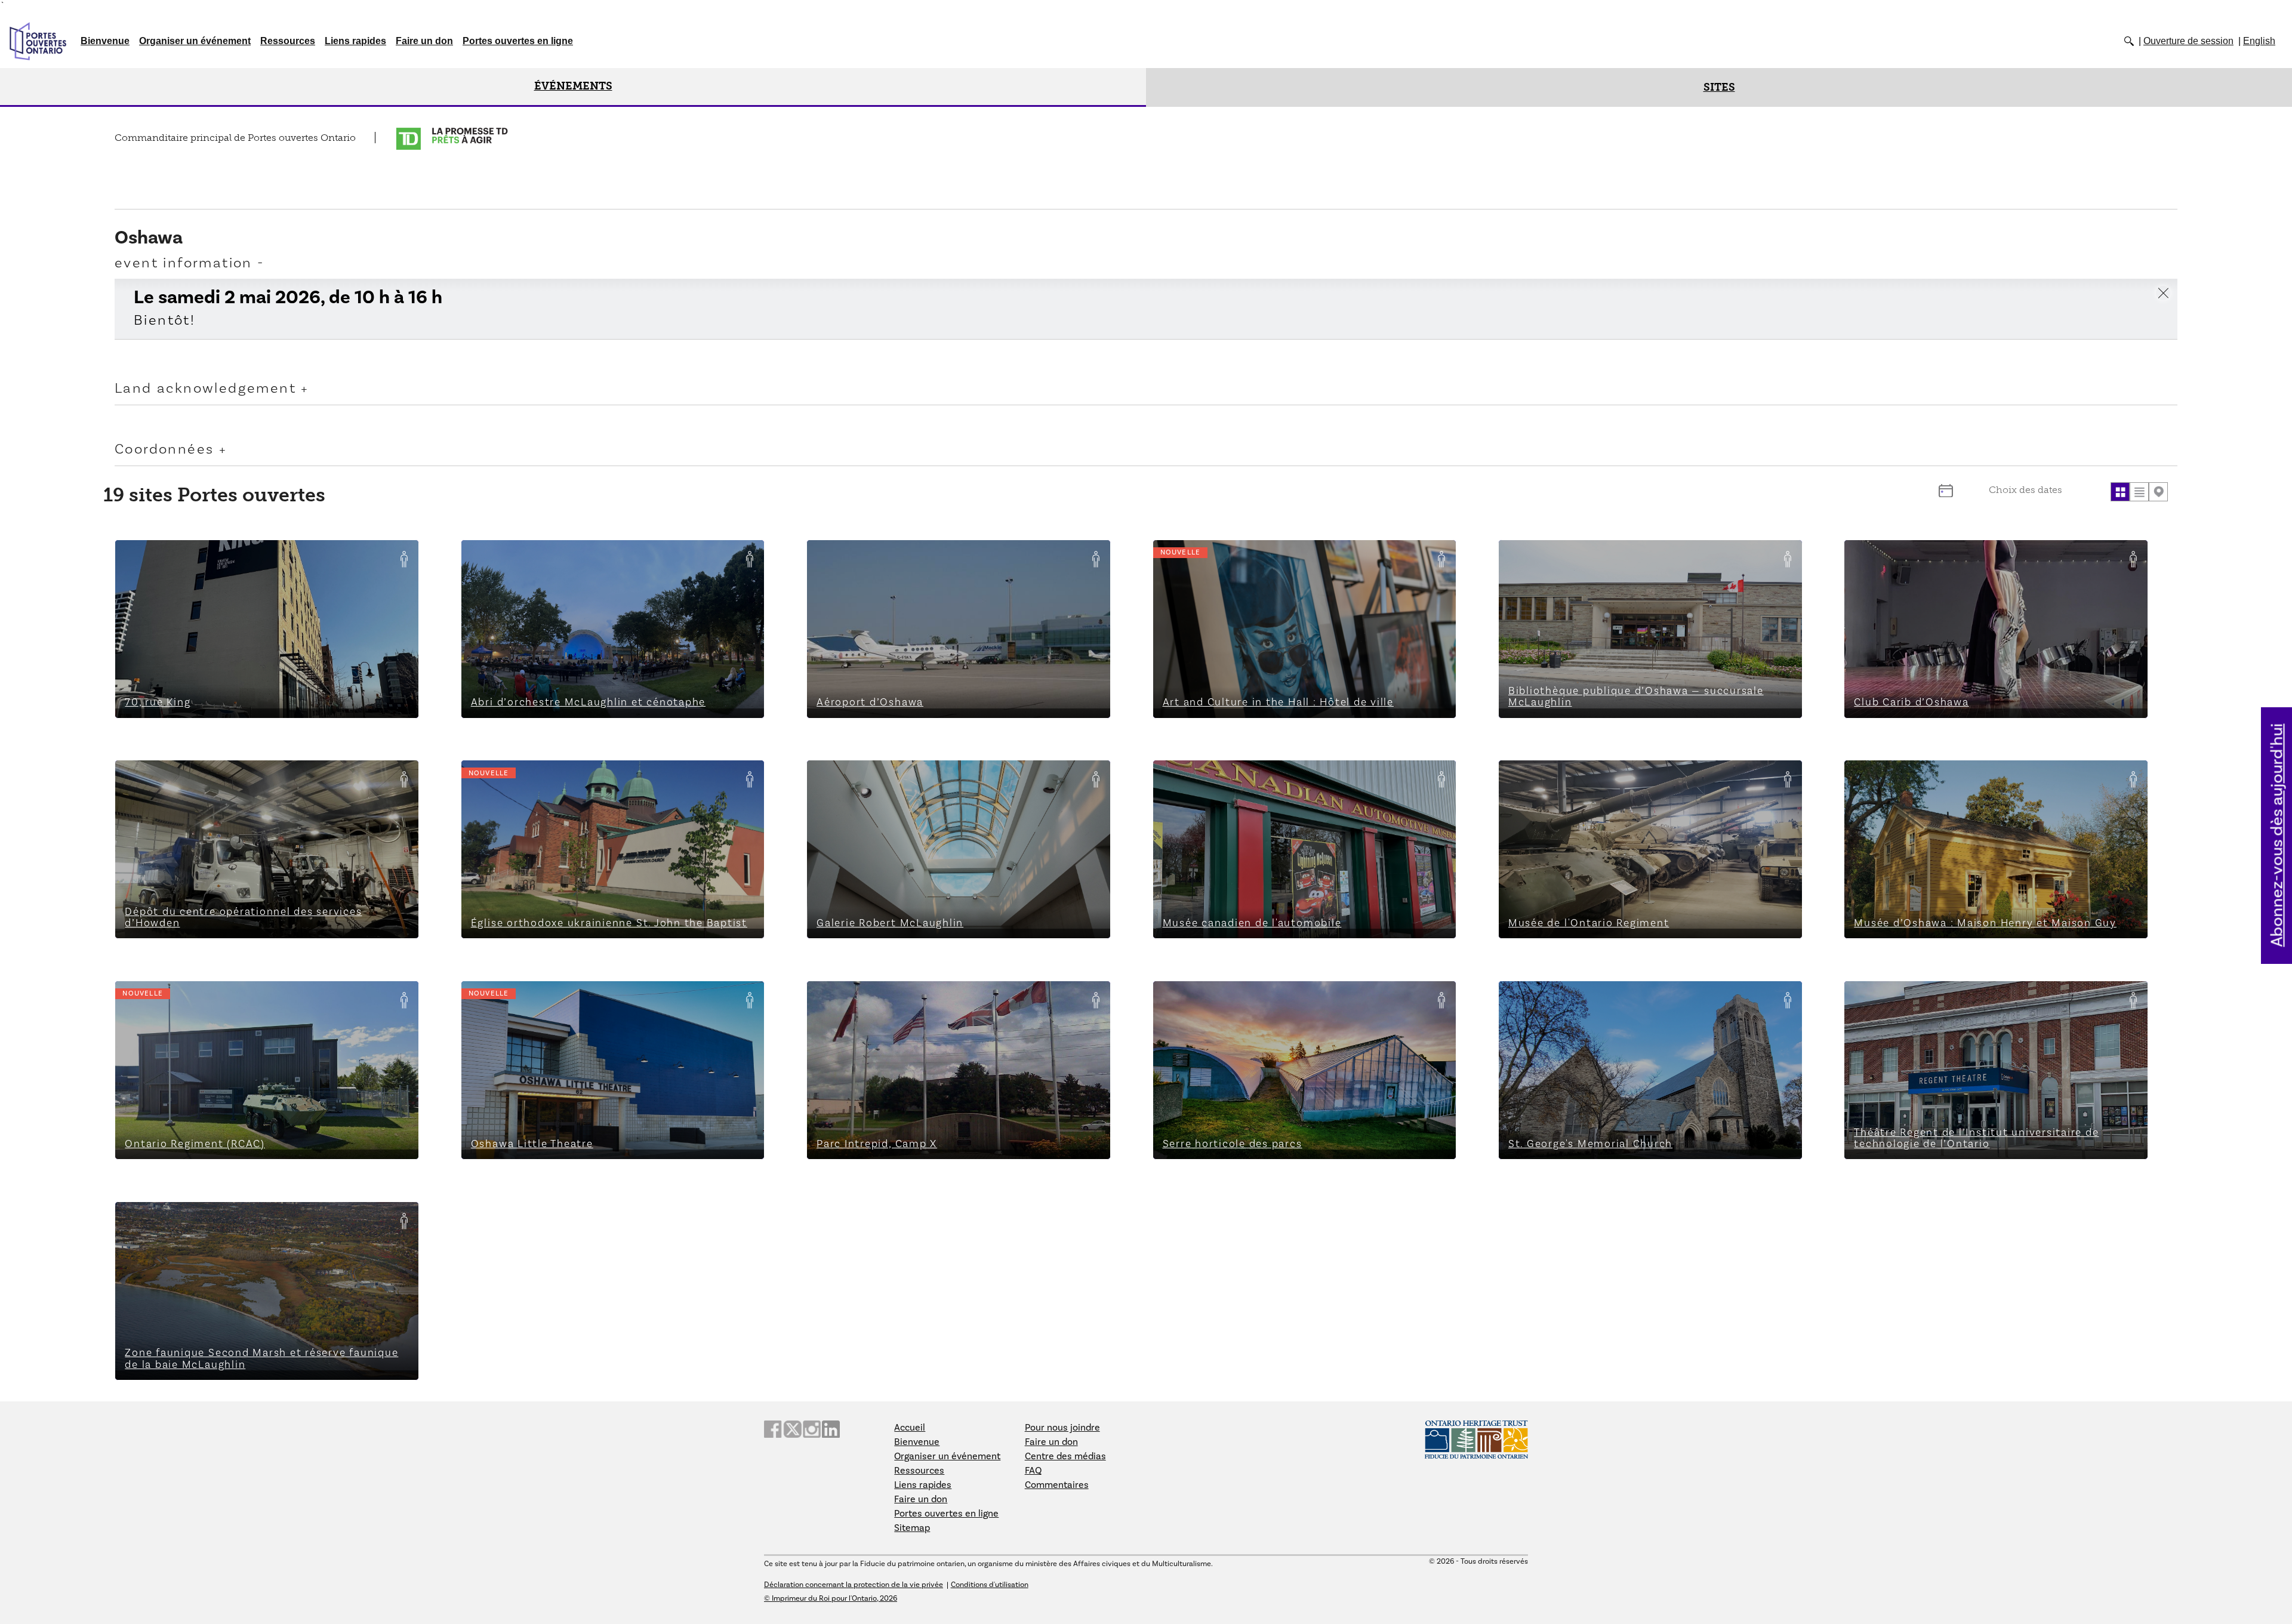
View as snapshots (2120, 492)
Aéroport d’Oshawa (862, 557)
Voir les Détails (267, 696)
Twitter (792, 1429)
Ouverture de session (2188, 41)
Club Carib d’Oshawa (1904, 557)
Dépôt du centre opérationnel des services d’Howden (251, 777)
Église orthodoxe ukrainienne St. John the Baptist (589, 777)
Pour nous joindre (1062, 1428)
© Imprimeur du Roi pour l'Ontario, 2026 (831, 1598)
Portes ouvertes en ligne (518, 41)
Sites (1719, 87)
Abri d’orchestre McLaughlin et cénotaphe (572, 557)
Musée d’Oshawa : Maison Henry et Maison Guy (1968, 777)
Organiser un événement (195, 41)
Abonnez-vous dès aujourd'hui (2277, 835)
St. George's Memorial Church (1580, 998)
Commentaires (1057, 1485)
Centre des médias (1065, 1456)
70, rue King (153, 557)
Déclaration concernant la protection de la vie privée (854, 1585)
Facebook (773, 1429)
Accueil (910, 1428)
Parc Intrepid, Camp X (869, 998)
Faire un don (424, 41)
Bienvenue (105, 41)
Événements (573, 86)
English (2259, 41)
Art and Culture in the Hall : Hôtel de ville (1261, 557)
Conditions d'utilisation (990, 1585)
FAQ (1033, 1471)
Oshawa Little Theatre (523, 998)
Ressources (288, 41)
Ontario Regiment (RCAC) (186, 998)
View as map (2158, 492)
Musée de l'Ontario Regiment (1578, 777)
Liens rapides (355, 41)
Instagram (812, 1429)
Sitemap (912, 1528)
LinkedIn (831, 1429)
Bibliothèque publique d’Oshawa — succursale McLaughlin (1649, 557)
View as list (2139, 492)
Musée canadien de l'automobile (1240, 777)
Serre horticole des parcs (1222, 998)
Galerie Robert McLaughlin (881, 777)
